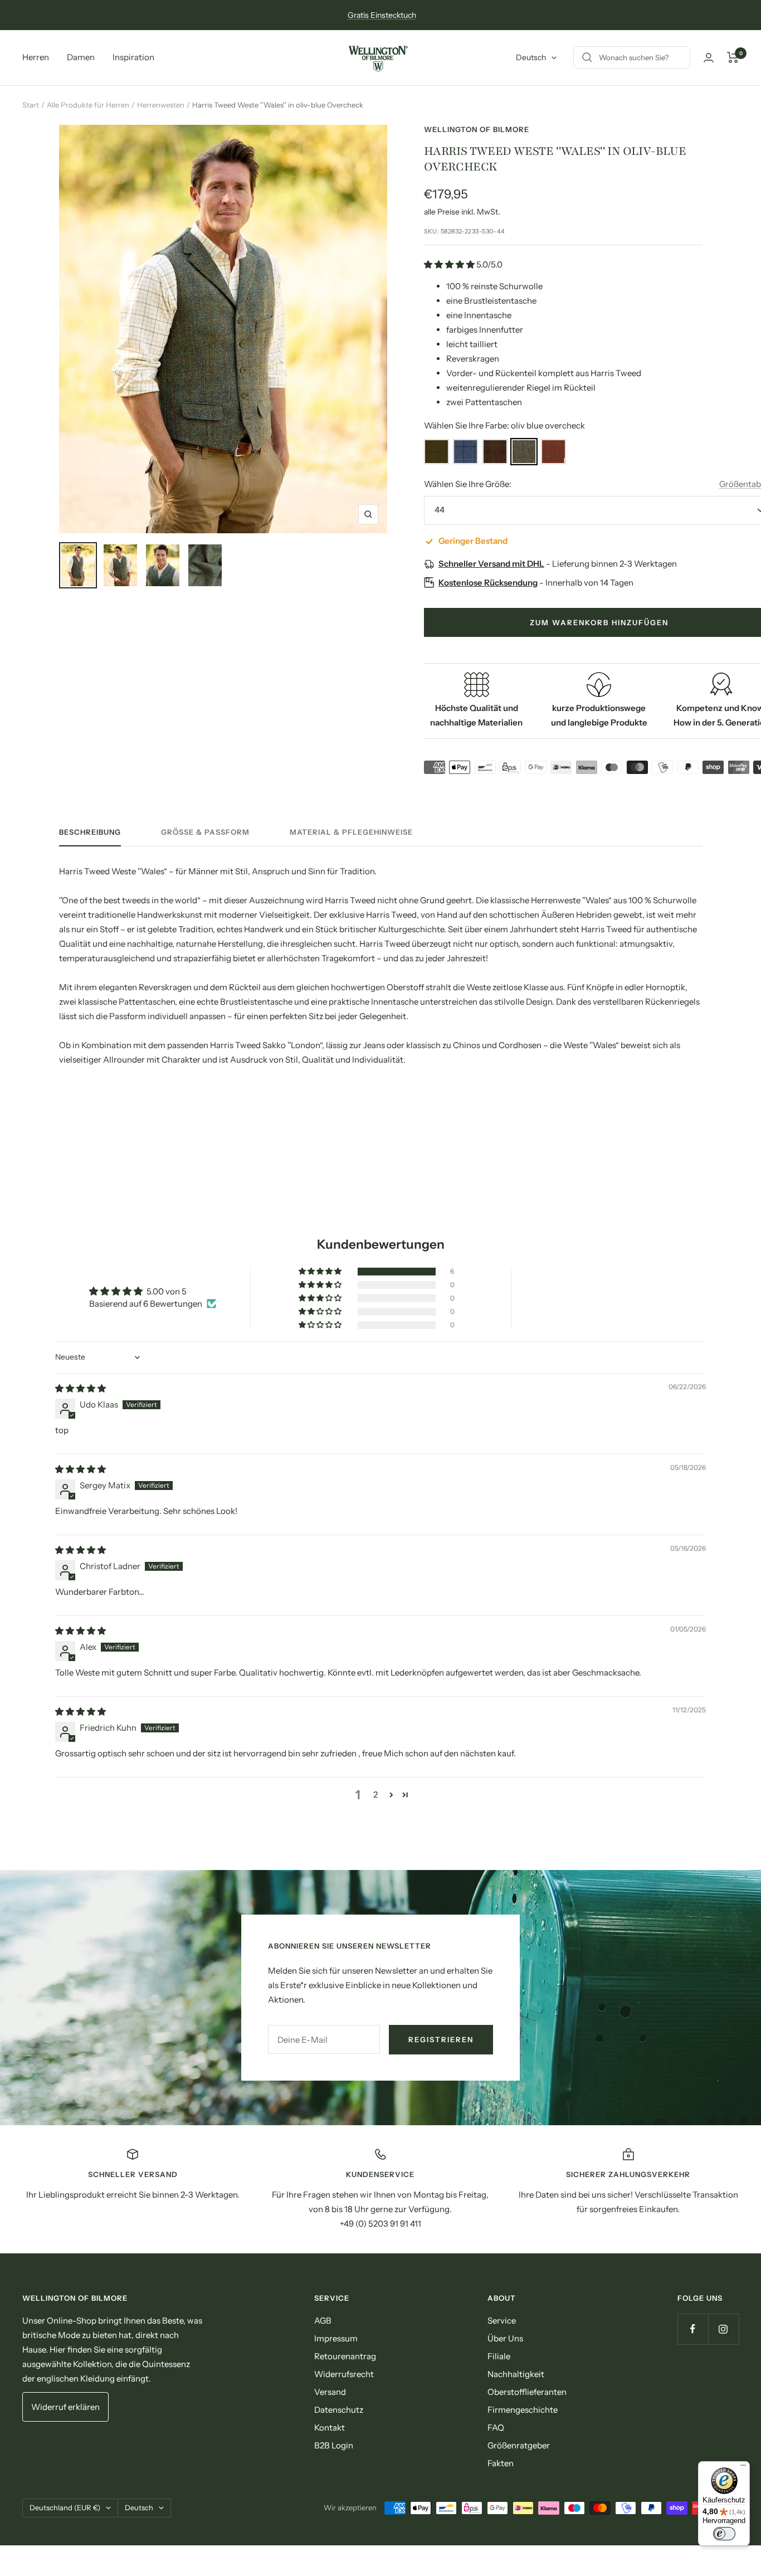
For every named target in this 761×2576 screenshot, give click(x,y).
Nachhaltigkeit (516, 2374)
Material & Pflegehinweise (351, 832)
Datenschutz (339, 2410)
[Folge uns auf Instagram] (723, 2329)
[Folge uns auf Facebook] (693, 2329)
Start (31, 105)
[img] (81, 1388)
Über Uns (505, 2338)
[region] (380, 2189)
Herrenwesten (161, 105)
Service (502, 2321)
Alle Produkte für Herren (88, 105)
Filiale (499, 2356)
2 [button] (375, 1795)
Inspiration (133, 57)
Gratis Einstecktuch (382, 15)
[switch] (724, 2534)
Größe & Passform (205, 832)
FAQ (496, 2428)
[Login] (709, 58)
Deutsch (531, 57)
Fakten (501, 2463)
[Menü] (743, 2468)
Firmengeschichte (523, 2410)
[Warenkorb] (733, 57)
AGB (323, 2321)
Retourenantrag (345, 2356)
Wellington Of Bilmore (477, 129)
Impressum (336, 2338)
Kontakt (330, 2428)
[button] (450, 264)
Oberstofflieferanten (527, 2392)
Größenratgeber (519, 2445)
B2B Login (334, 2445)
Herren (36, 57)
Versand (330, 2392)
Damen (81, 57)
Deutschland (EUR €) (65, 2507)
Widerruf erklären (65, 2407)
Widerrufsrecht (344, 2374)
